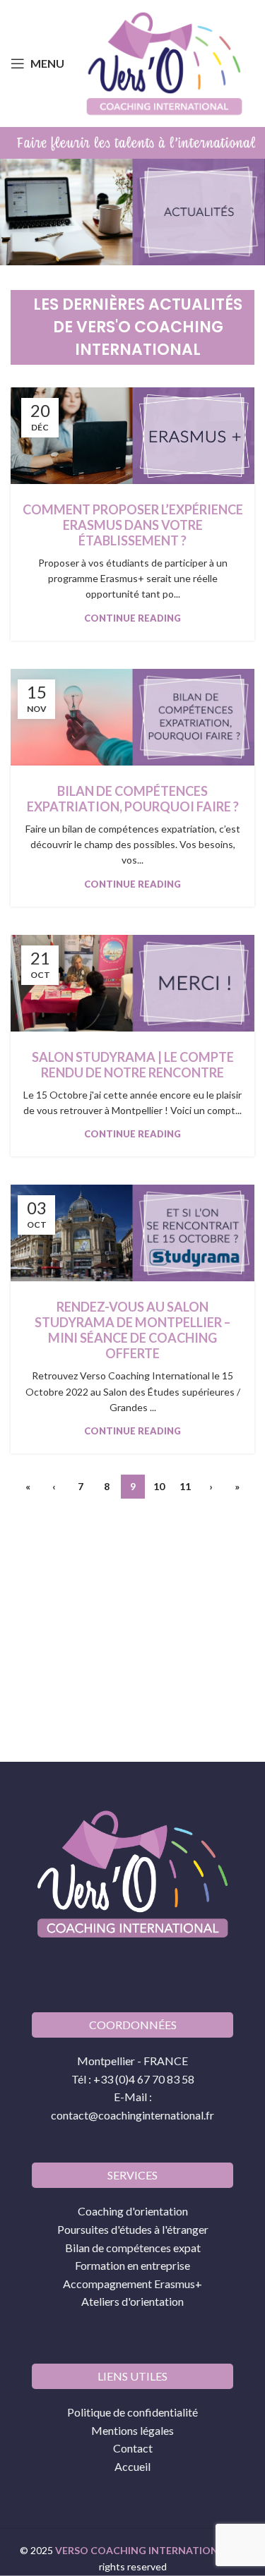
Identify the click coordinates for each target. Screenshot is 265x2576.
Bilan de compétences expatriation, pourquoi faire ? (133, 799)
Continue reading (132, 618)
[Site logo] (164, 62)
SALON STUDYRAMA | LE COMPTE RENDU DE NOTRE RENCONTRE (133, 1065)
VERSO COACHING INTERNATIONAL (143, 2550)
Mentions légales (132, 2430)
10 (159, 1486)
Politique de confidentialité (132, 2411)
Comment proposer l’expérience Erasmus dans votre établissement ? (133, 525)
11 (185, 1486)
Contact (133, 2448)
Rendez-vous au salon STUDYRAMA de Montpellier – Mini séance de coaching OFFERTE (132, 1330)
